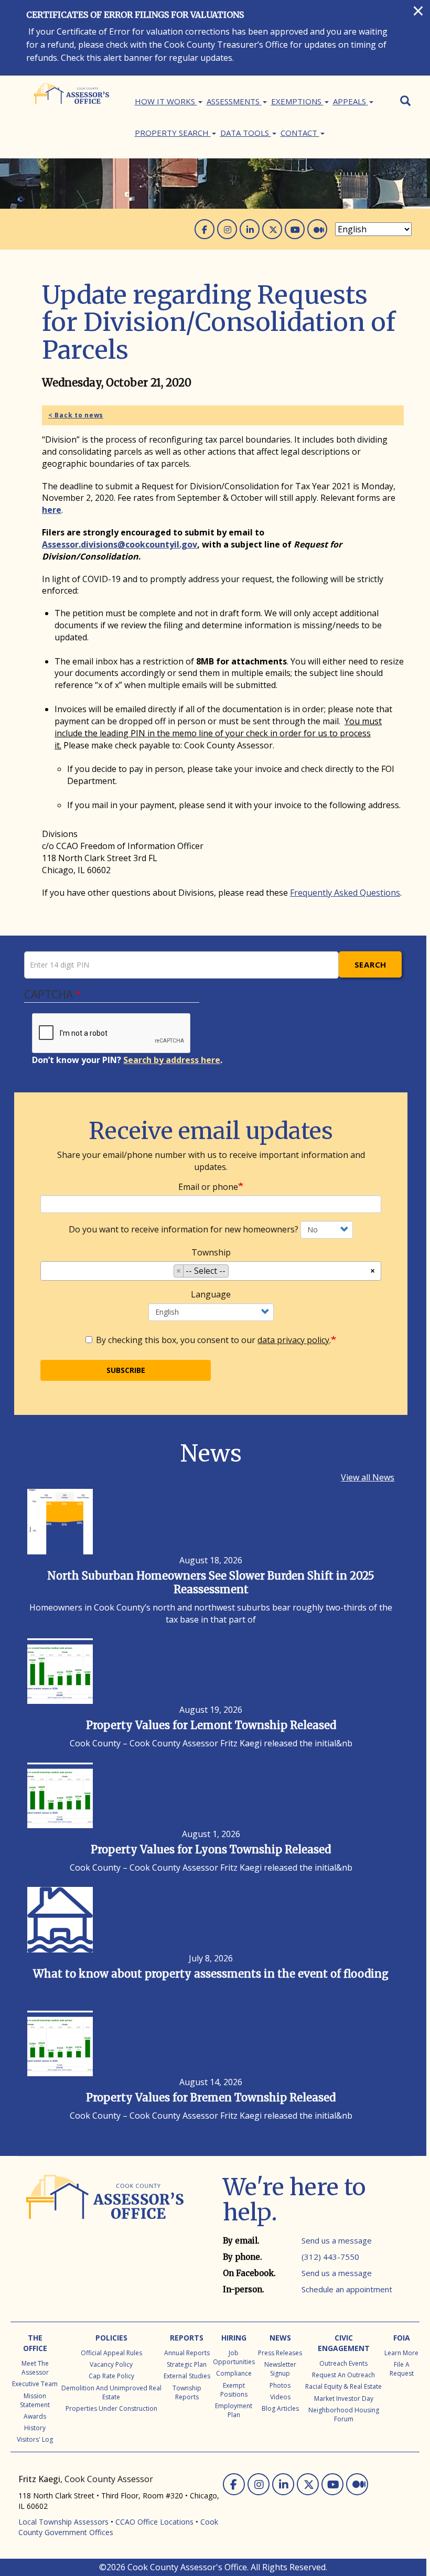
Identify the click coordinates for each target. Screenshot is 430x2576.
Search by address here (172, 1060)
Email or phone (208, 1187)
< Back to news (76, 415)
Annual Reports (187, 2353)
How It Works (166, 101)
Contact (300, 133)
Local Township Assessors (63, 2522)
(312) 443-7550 (330, 2257)
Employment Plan (234, 2410)
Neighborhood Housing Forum (344, 2414)
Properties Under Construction (111, 2408)
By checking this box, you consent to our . (213, 1340)
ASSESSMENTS (234, 101)
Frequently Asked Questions (345, 893)
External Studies (187, 2376)
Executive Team (35, 2384)
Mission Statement (35, 2400)
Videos (280, 2397)
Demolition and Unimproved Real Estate (111, 2392)
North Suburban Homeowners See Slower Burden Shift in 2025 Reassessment (211, 1582)
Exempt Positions (234, 2390)
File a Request (402, 2369)
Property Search (173, 133)
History (35, 2428)
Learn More (401, 2353)
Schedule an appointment (347, 2289)
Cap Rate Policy (111, 2376)
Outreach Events (343, 2363)
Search (370, 964)
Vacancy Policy (111, 2364)
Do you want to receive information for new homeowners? (184, 1229)
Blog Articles (280, 2408)
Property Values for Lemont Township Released (211, 1725)
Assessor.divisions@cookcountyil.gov (120, 544)
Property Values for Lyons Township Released (211, 1849)
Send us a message (337, 2240)
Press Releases (280, 2353)
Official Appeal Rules (111, 2353)
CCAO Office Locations (154, 2522)
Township (211, 1252)
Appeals (351, 101)
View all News (368, 1477)
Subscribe (126, 1370)
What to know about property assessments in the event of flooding (211, 1974)
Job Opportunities (234, 2357)
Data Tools (246, 133)
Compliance (234, 2373)
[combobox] (211, 1271)
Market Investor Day (344, 2398)
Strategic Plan (187, 2364)
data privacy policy (293, 1340)
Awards (35, 2416)
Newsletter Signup (280, 2369)
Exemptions (297, 101)
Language (211, 1294)
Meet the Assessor (35, 2368)
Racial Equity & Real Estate (343, 2386)
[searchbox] (234, 1273)
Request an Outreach (343, 2375)
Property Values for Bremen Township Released (211, 2097)
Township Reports (187, 2392)
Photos (280, 2385)
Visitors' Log (35, 2439)
